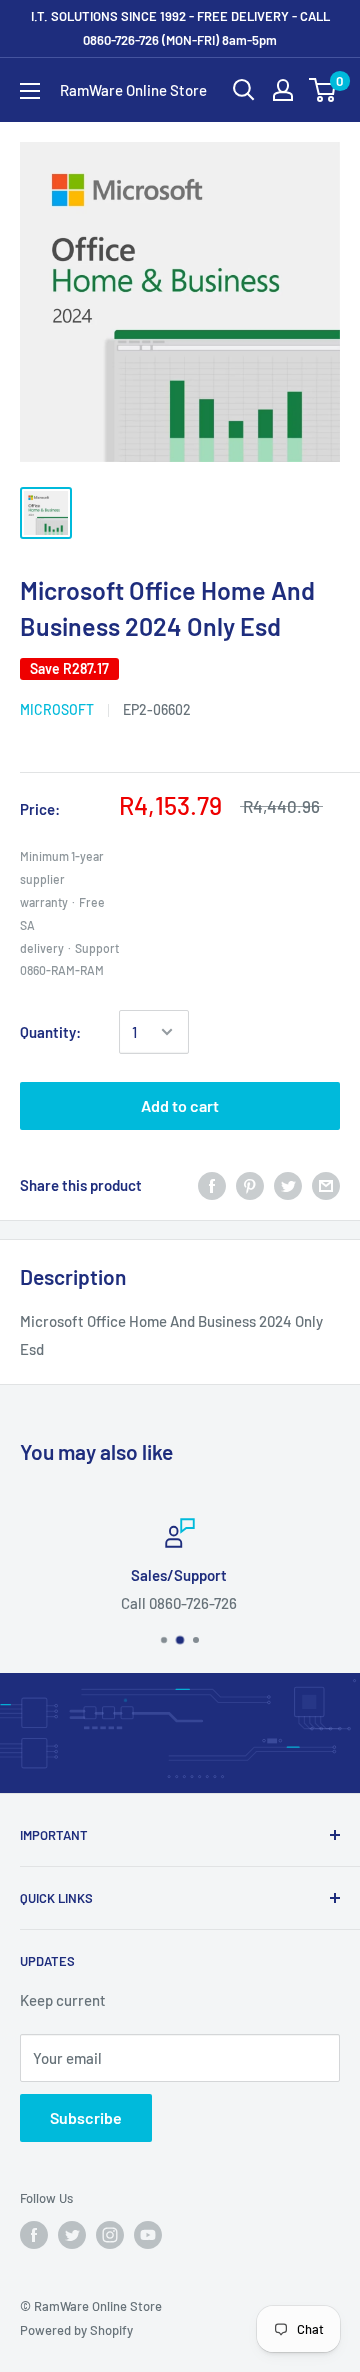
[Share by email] (326, 1185)
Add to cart (180, 1105)
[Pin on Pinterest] (250, 1185)
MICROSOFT (57, 709)
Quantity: (50, 1032)
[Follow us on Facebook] (34, 2235)
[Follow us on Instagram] (110, 2235)
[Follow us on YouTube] (148, 2235)
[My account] (283, 90)
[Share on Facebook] (212, 1185)
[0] (323, 90)
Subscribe (86, 2117)
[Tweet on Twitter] (288, 1185)
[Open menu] (30, 91)
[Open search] (244, 90)
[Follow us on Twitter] (72, 2235)
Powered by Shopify (76, 2330)
